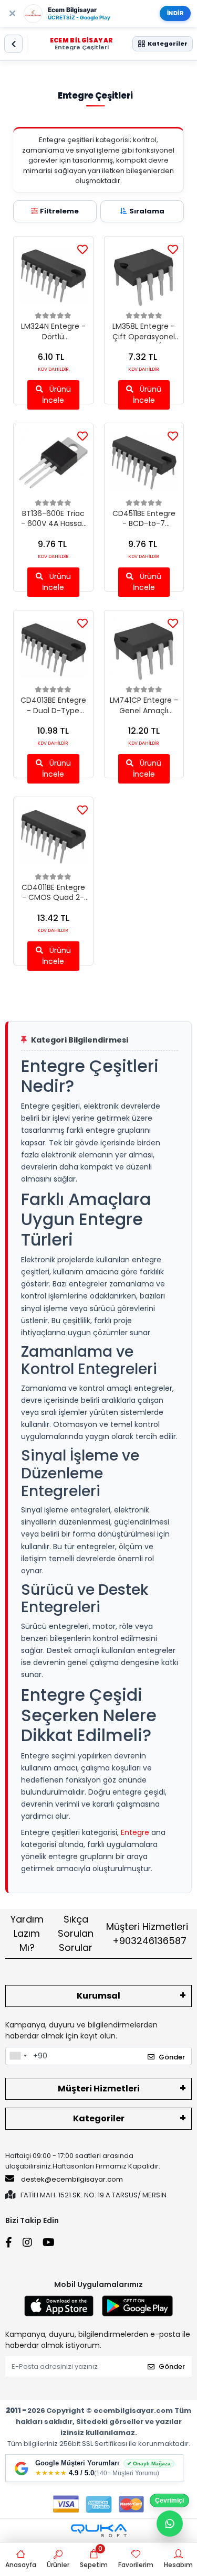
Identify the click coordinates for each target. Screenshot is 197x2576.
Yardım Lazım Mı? (27, 1933)
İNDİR (175, 13)
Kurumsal (98, 1996)
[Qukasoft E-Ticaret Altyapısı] (99, 2531)
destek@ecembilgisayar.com (72, 2179)
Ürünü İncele (56, 395)
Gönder (172, 2057)
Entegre (135, 1832)
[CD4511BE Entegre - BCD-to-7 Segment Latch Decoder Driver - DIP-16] (144, 463)
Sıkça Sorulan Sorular (76, 1933)
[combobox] (18, 2056)
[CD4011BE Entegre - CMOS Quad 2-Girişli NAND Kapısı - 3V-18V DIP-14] (53, 837)
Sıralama (147, 211)
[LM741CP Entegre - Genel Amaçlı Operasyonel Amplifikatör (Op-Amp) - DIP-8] (144, 650)
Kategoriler (99, 2118)
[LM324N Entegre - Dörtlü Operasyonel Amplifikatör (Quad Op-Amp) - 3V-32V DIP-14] (53, 276)
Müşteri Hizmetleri (147, 1934)
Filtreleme (59, 211)
